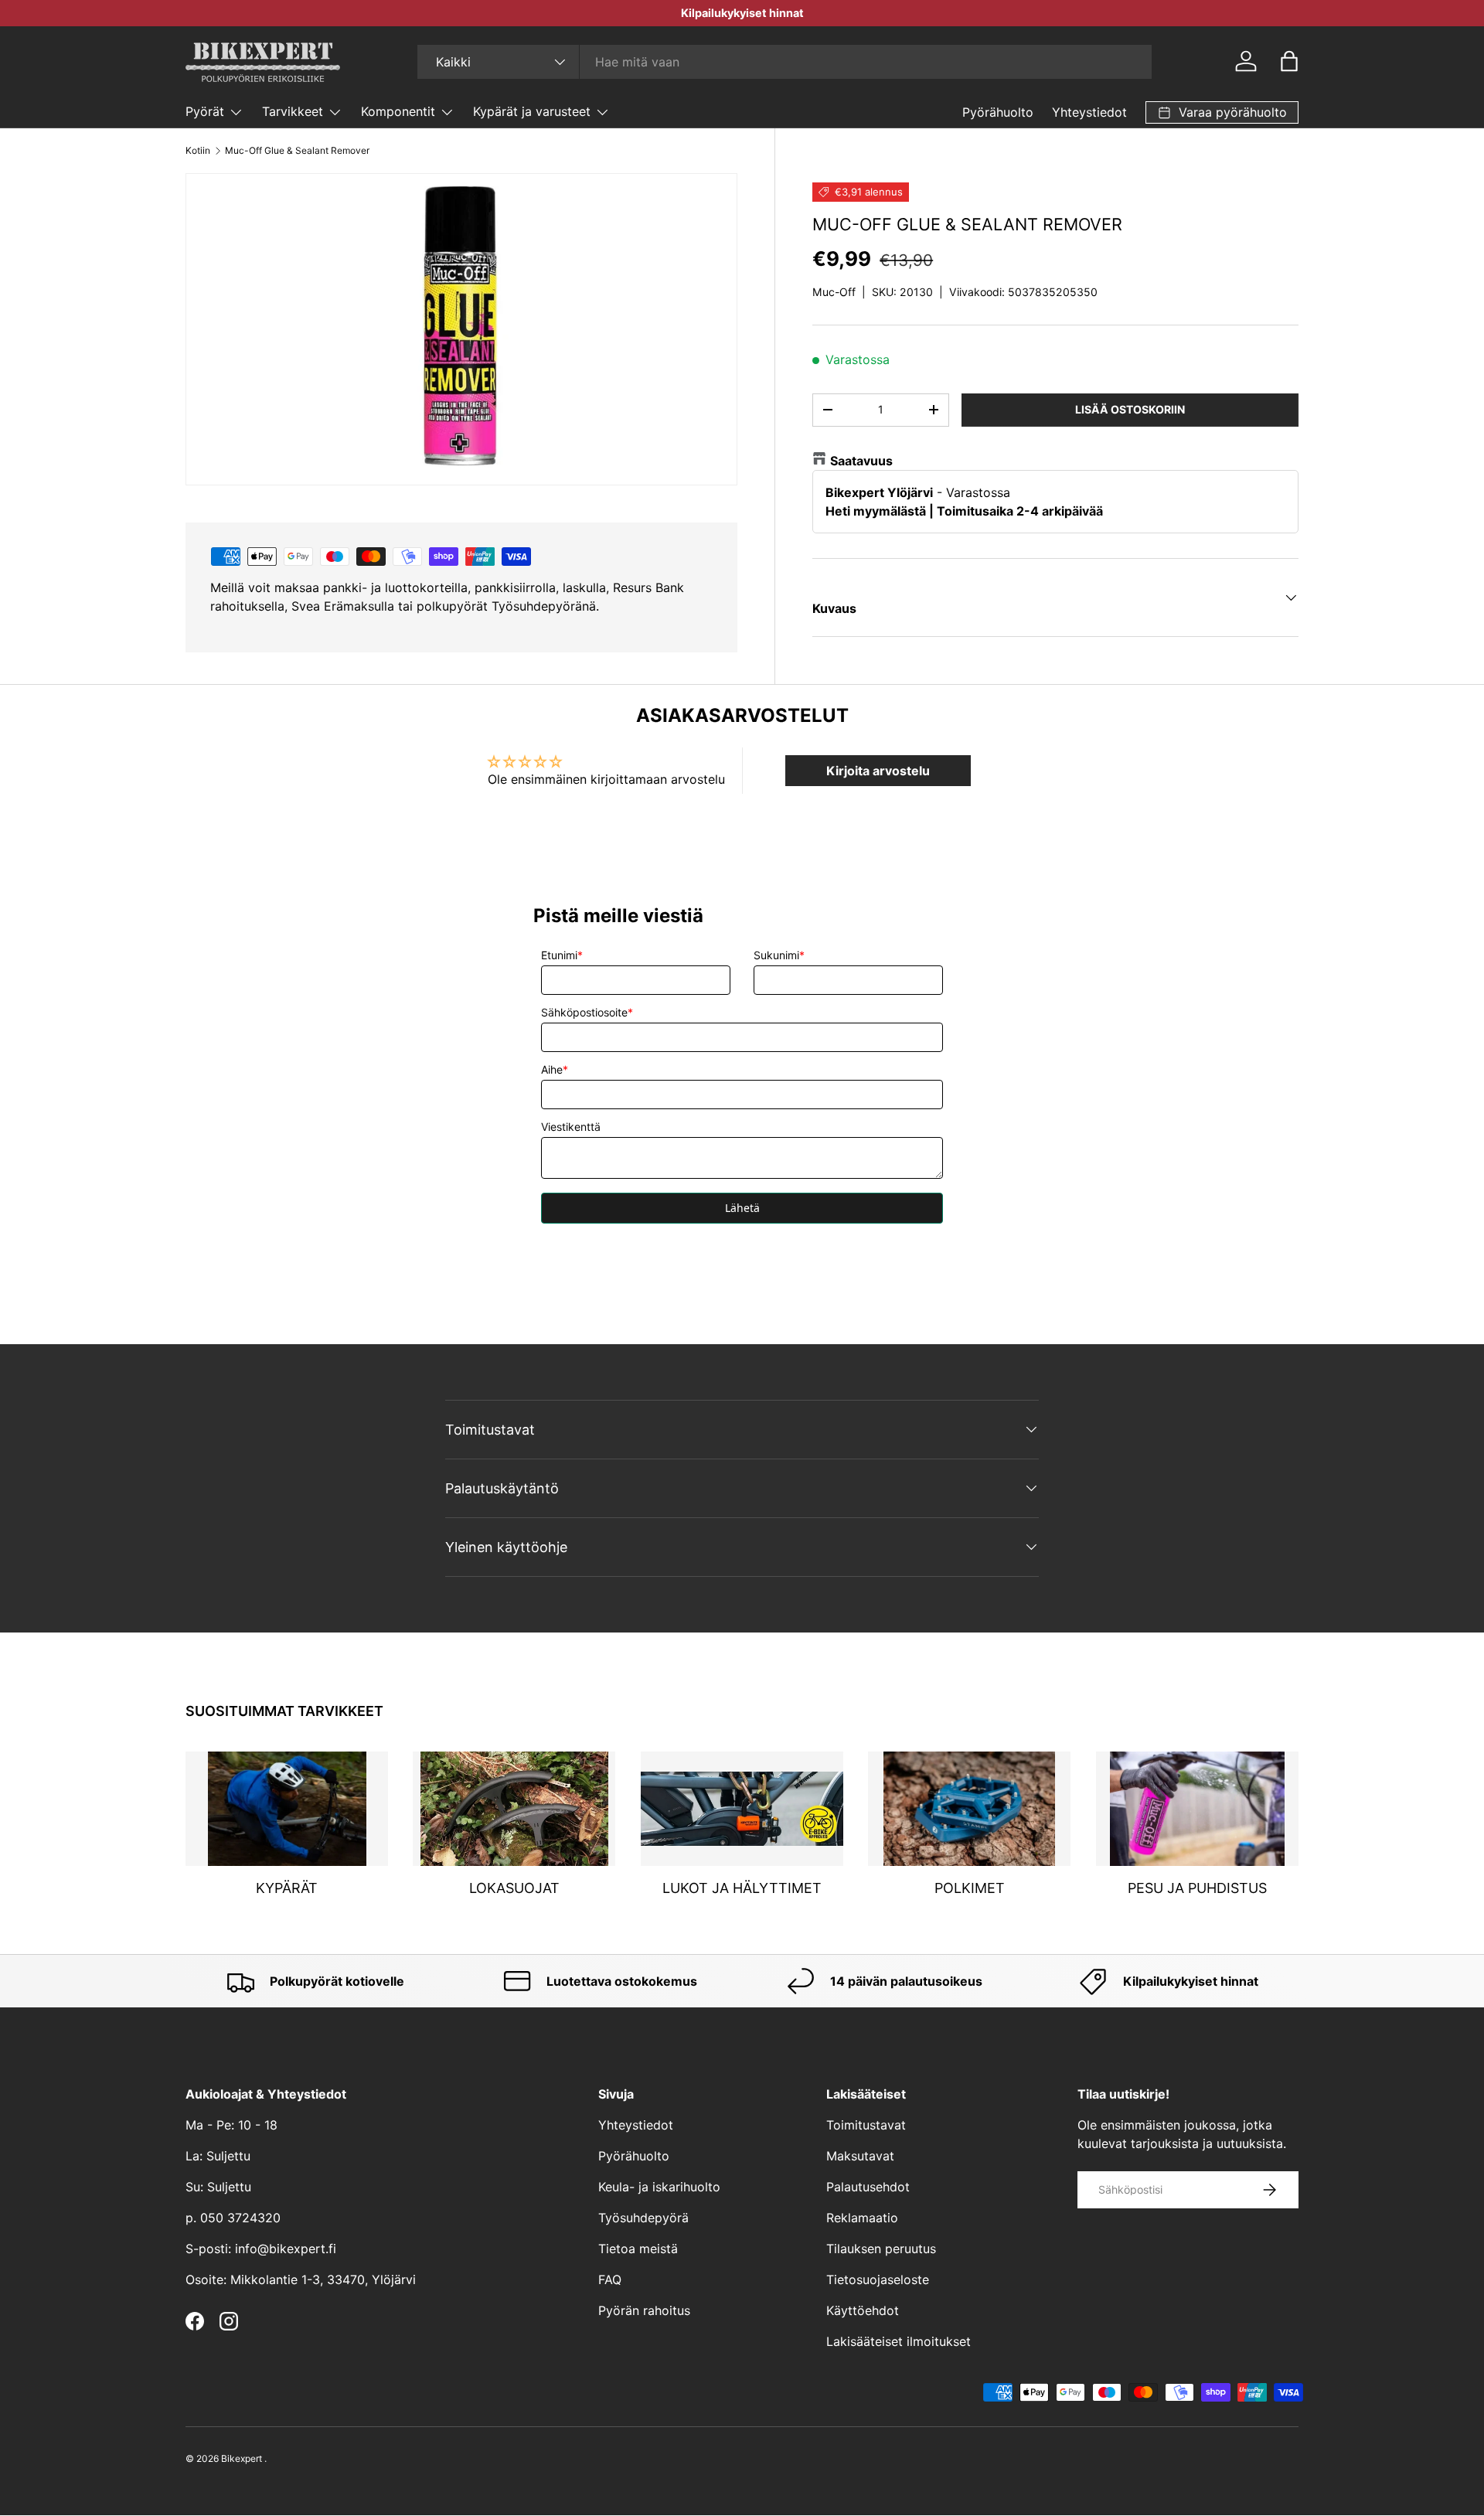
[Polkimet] (969, 1809)
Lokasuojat (514, 1888)
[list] (461, 329)
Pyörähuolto (998, 112)
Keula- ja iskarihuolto (659, 2187)
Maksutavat (860, 2156)
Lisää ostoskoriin (1130, 409)
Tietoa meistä (638, 2249)
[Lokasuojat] (514, 1809)
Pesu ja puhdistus (1197, 1888)
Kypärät (287, 1888)
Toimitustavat (866, 2125)
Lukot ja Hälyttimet (742, 1888)
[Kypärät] (287, 1809)
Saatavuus (861, 461)
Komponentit (398, 111)
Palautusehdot (868, 2187)
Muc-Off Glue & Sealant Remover (297, 150)
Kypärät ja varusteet (532, 111)
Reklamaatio (862, 2218)
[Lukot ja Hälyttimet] (742, 1809)
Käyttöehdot (863, 2310)
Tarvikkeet (293, 111)
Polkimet (970, 1888)
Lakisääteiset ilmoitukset (899, 2341)
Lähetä (742, 1208)
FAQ (610, 2279)
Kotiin (198, 150)
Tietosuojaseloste (878, 2279)
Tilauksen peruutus (881, 2249)
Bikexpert (242, 2458)
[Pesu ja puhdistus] (1197, 1809)
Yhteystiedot (1089, 112)
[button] (1289, 61)
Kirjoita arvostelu (878, 771)
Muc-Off (834, 292)
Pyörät (205, 111)
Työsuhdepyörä (643, 2218)
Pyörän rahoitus (644, 2310)
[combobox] (785, 62)
